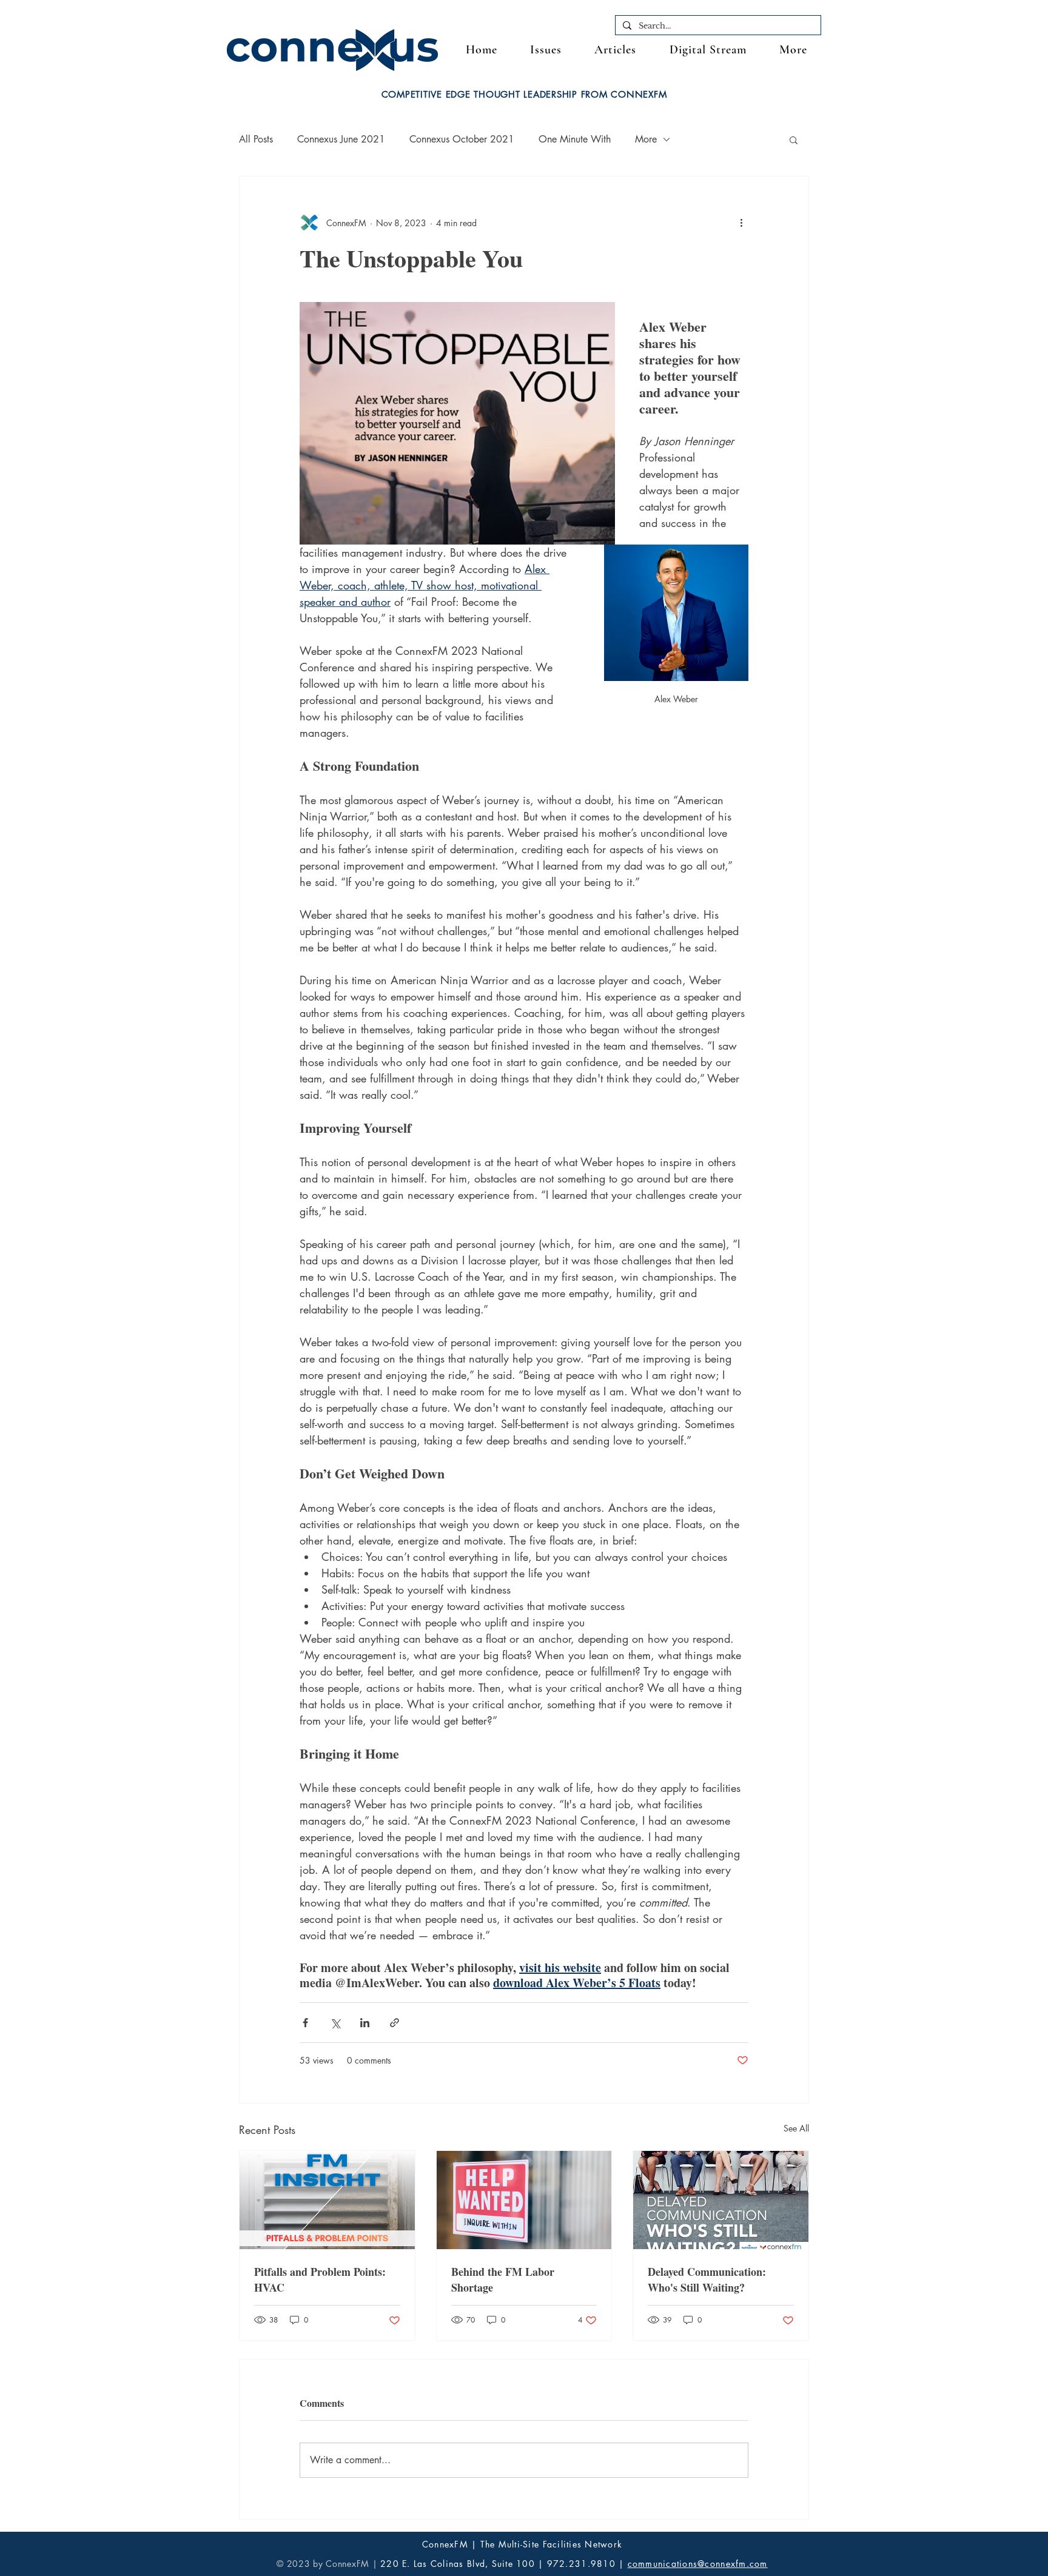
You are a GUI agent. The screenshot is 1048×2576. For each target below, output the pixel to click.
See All (796, 2128)
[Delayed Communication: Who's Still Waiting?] (721, 2200)
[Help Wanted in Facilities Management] (524, 2200)
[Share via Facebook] (305, 2023)
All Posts (256, 139)
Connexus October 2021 (462, 139)
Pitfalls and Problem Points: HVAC (320, 2279)
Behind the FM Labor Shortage (503, 2279)
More (646, 139)
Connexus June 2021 (341, 139)
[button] (793, 50)
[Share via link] (395, 2023)
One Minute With (575, 139)
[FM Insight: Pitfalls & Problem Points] (327, 2200)
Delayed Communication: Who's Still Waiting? (707, 2279)
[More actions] (741, 223)
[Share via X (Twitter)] (335, 2023)
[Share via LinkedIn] (365, 2023)
